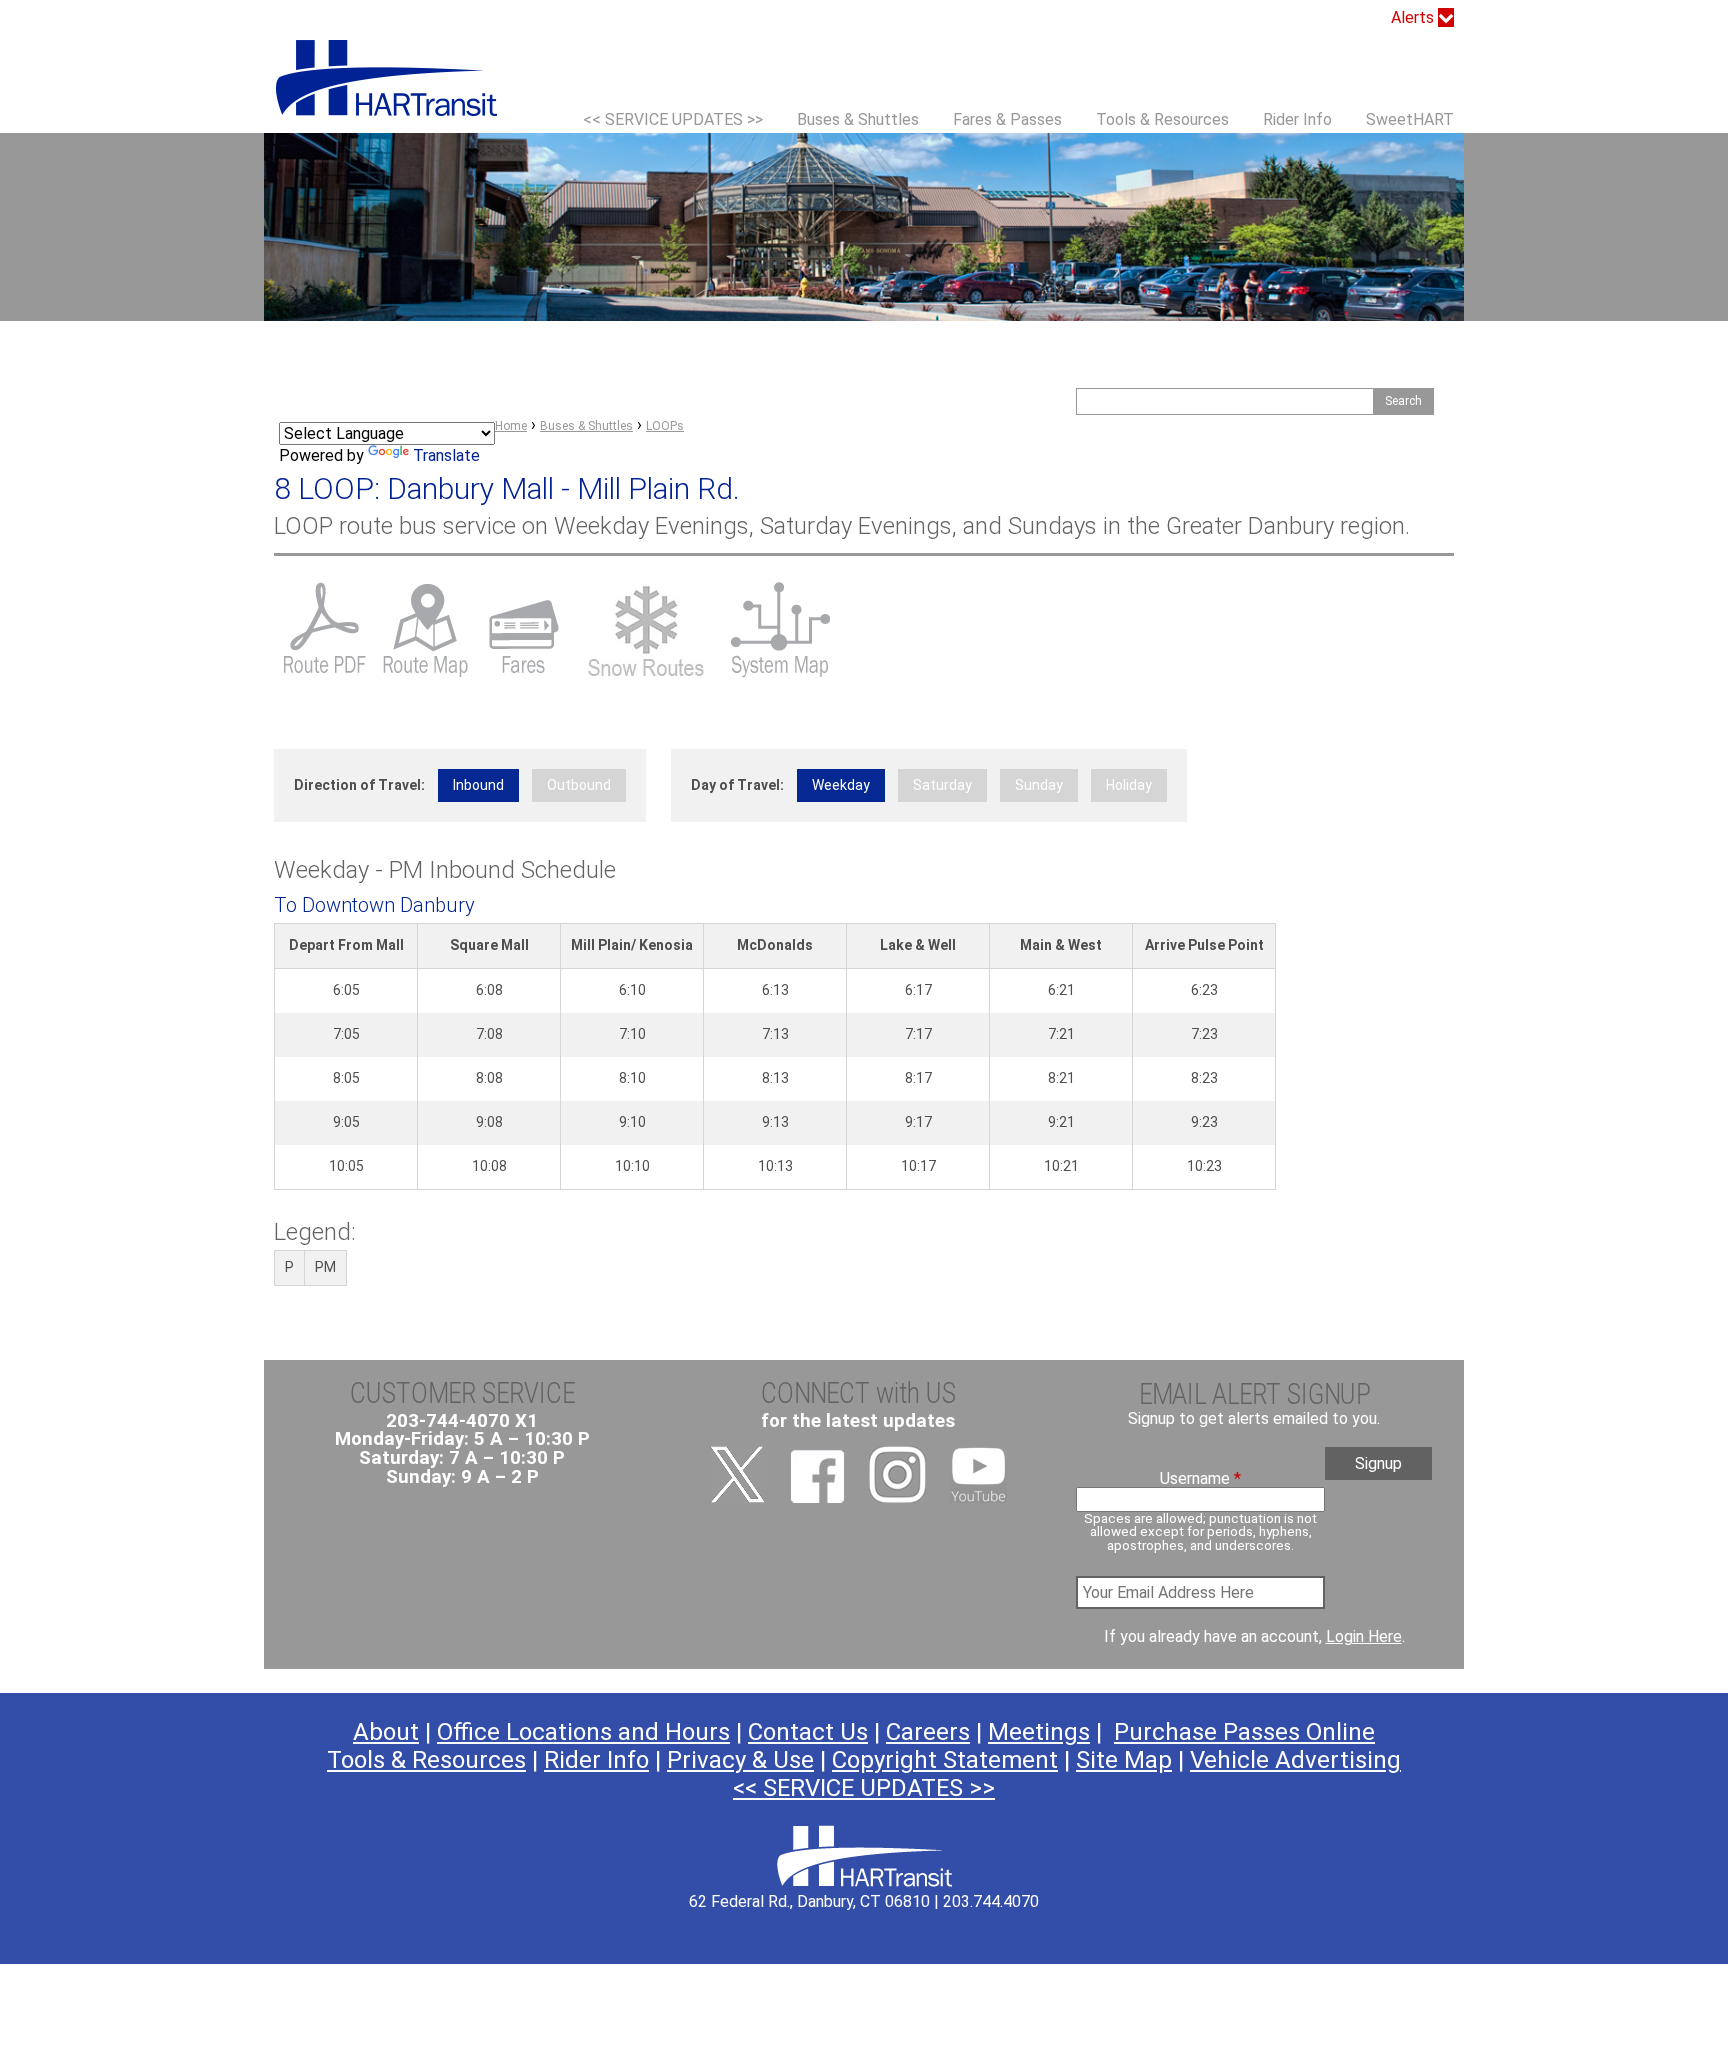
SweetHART (1410, 119)
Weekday (841, 785)
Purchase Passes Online (1244, 1732)
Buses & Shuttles (858, 119)
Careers (928, 1732)
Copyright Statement (945, 1760)
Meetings (1039, 1732)
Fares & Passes (1007, 119)
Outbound (579, 785)
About (386, 1732)
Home (511, 426)
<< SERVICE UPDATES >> (673, 119)
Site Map (1124, 1760)
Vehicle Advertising (1295, 1760)
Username (1200, 1479)
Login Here (1364, 1636)
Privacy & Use (740, 1760)
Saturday (942, 785)
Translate (446, 455)
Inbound (478, 785)
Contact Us (808, 1732)
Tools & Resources (1162, 119)
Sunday (1039, 785)
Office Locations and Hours (583, 1732)
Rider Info (1297, 119)
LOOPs (665, 426)
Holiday (1129, 785)
